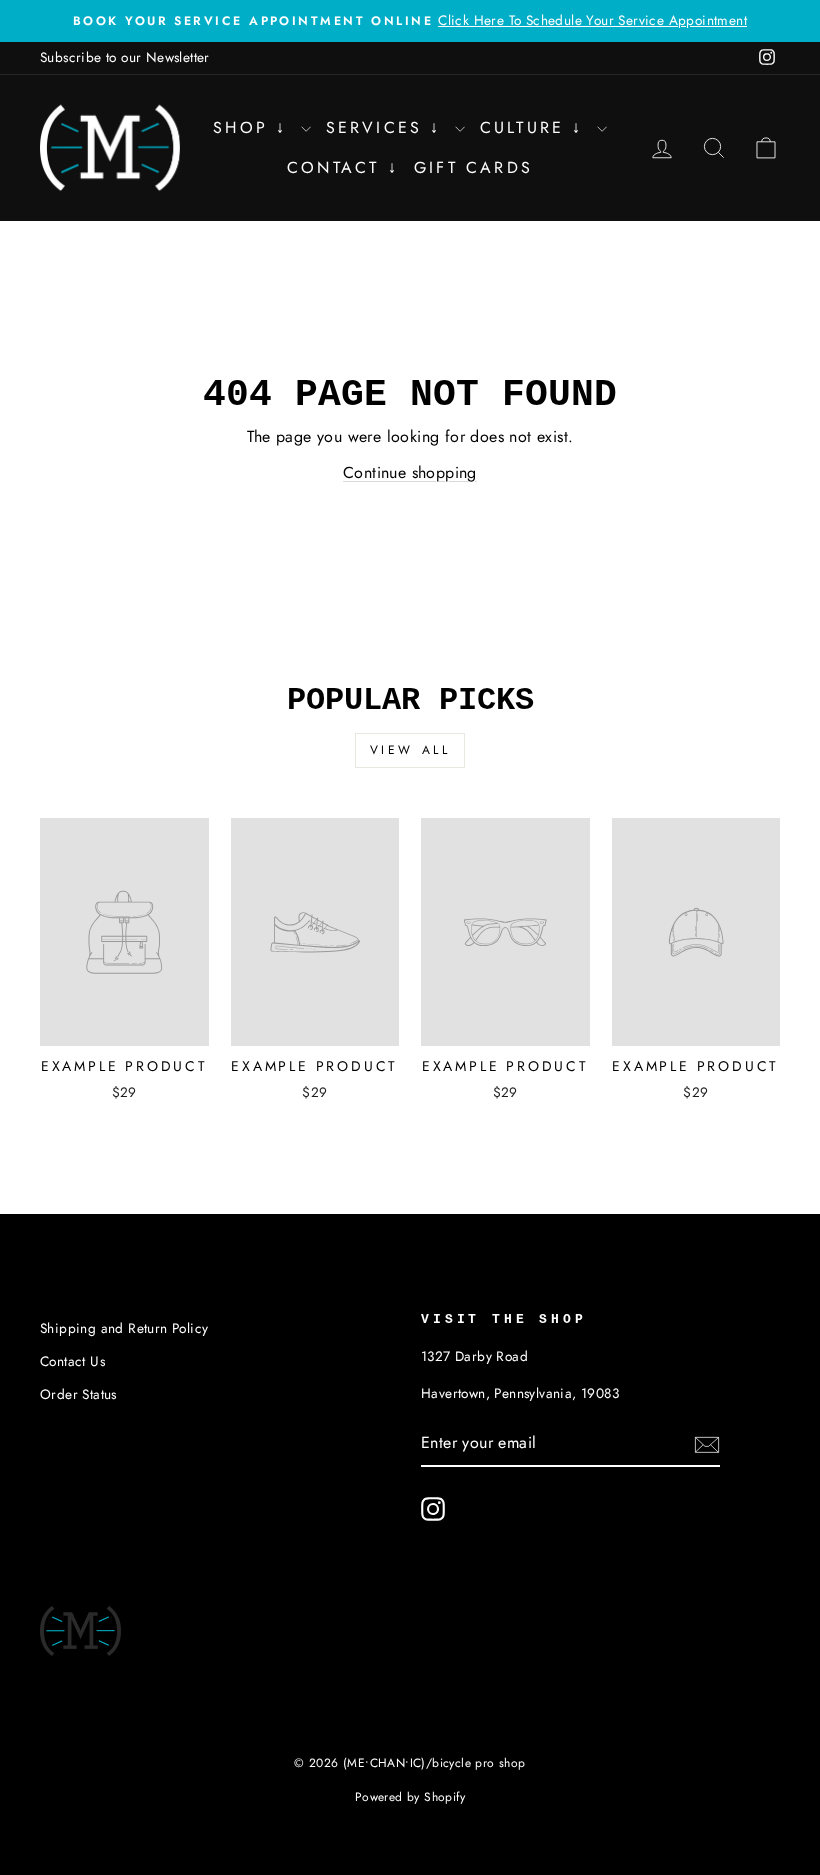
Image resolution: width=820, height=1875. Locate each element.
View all (410, 750)
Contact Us (72, 1361)
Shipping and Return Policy (124, 1328)
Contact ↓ (343, 167)
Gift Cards (473, 167)
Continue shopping (410, 472)
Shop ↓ (254, 127)
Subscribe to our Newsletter (125, 57)
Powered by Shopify (410, 1797)
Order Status (78, 1394)
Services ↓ (388, 127)
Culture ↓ (536, 127)
